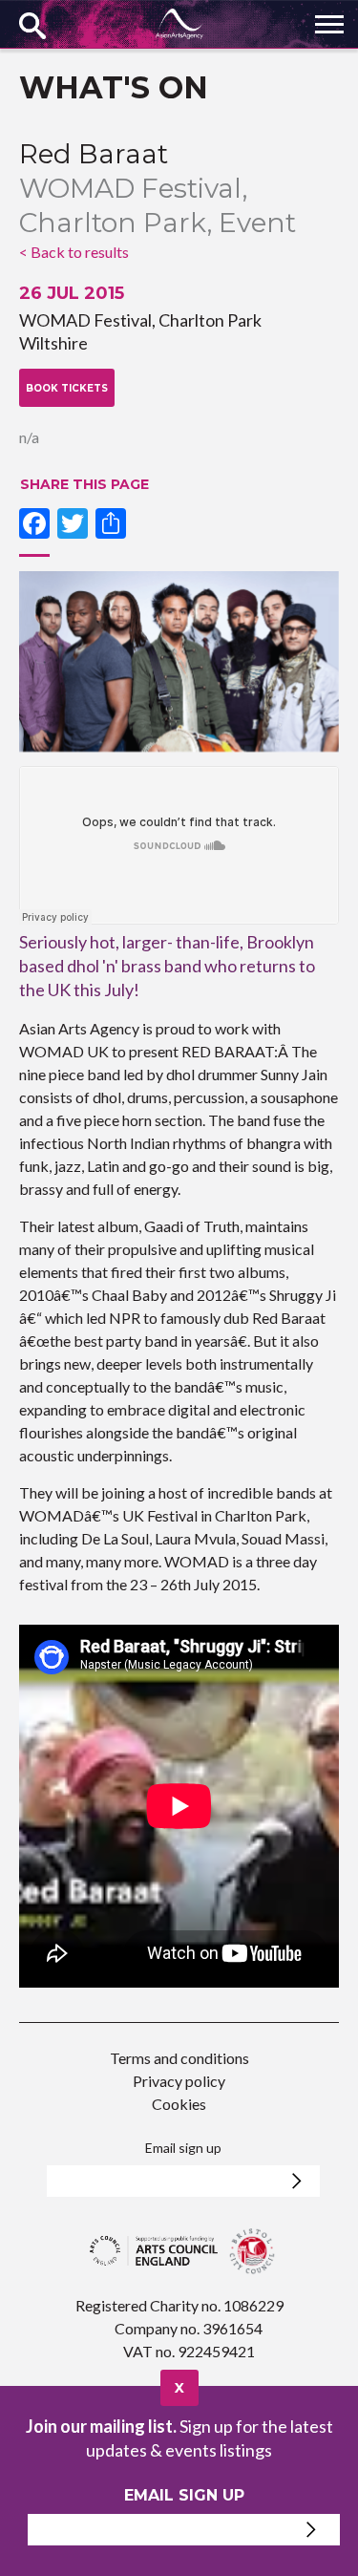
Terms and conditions (179, 2058)
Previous (33, 664)
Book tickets (67, 388)
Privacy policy (179, 2081)
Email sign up (183, 2148)
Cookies (179, 2104)
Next (325, 664)
